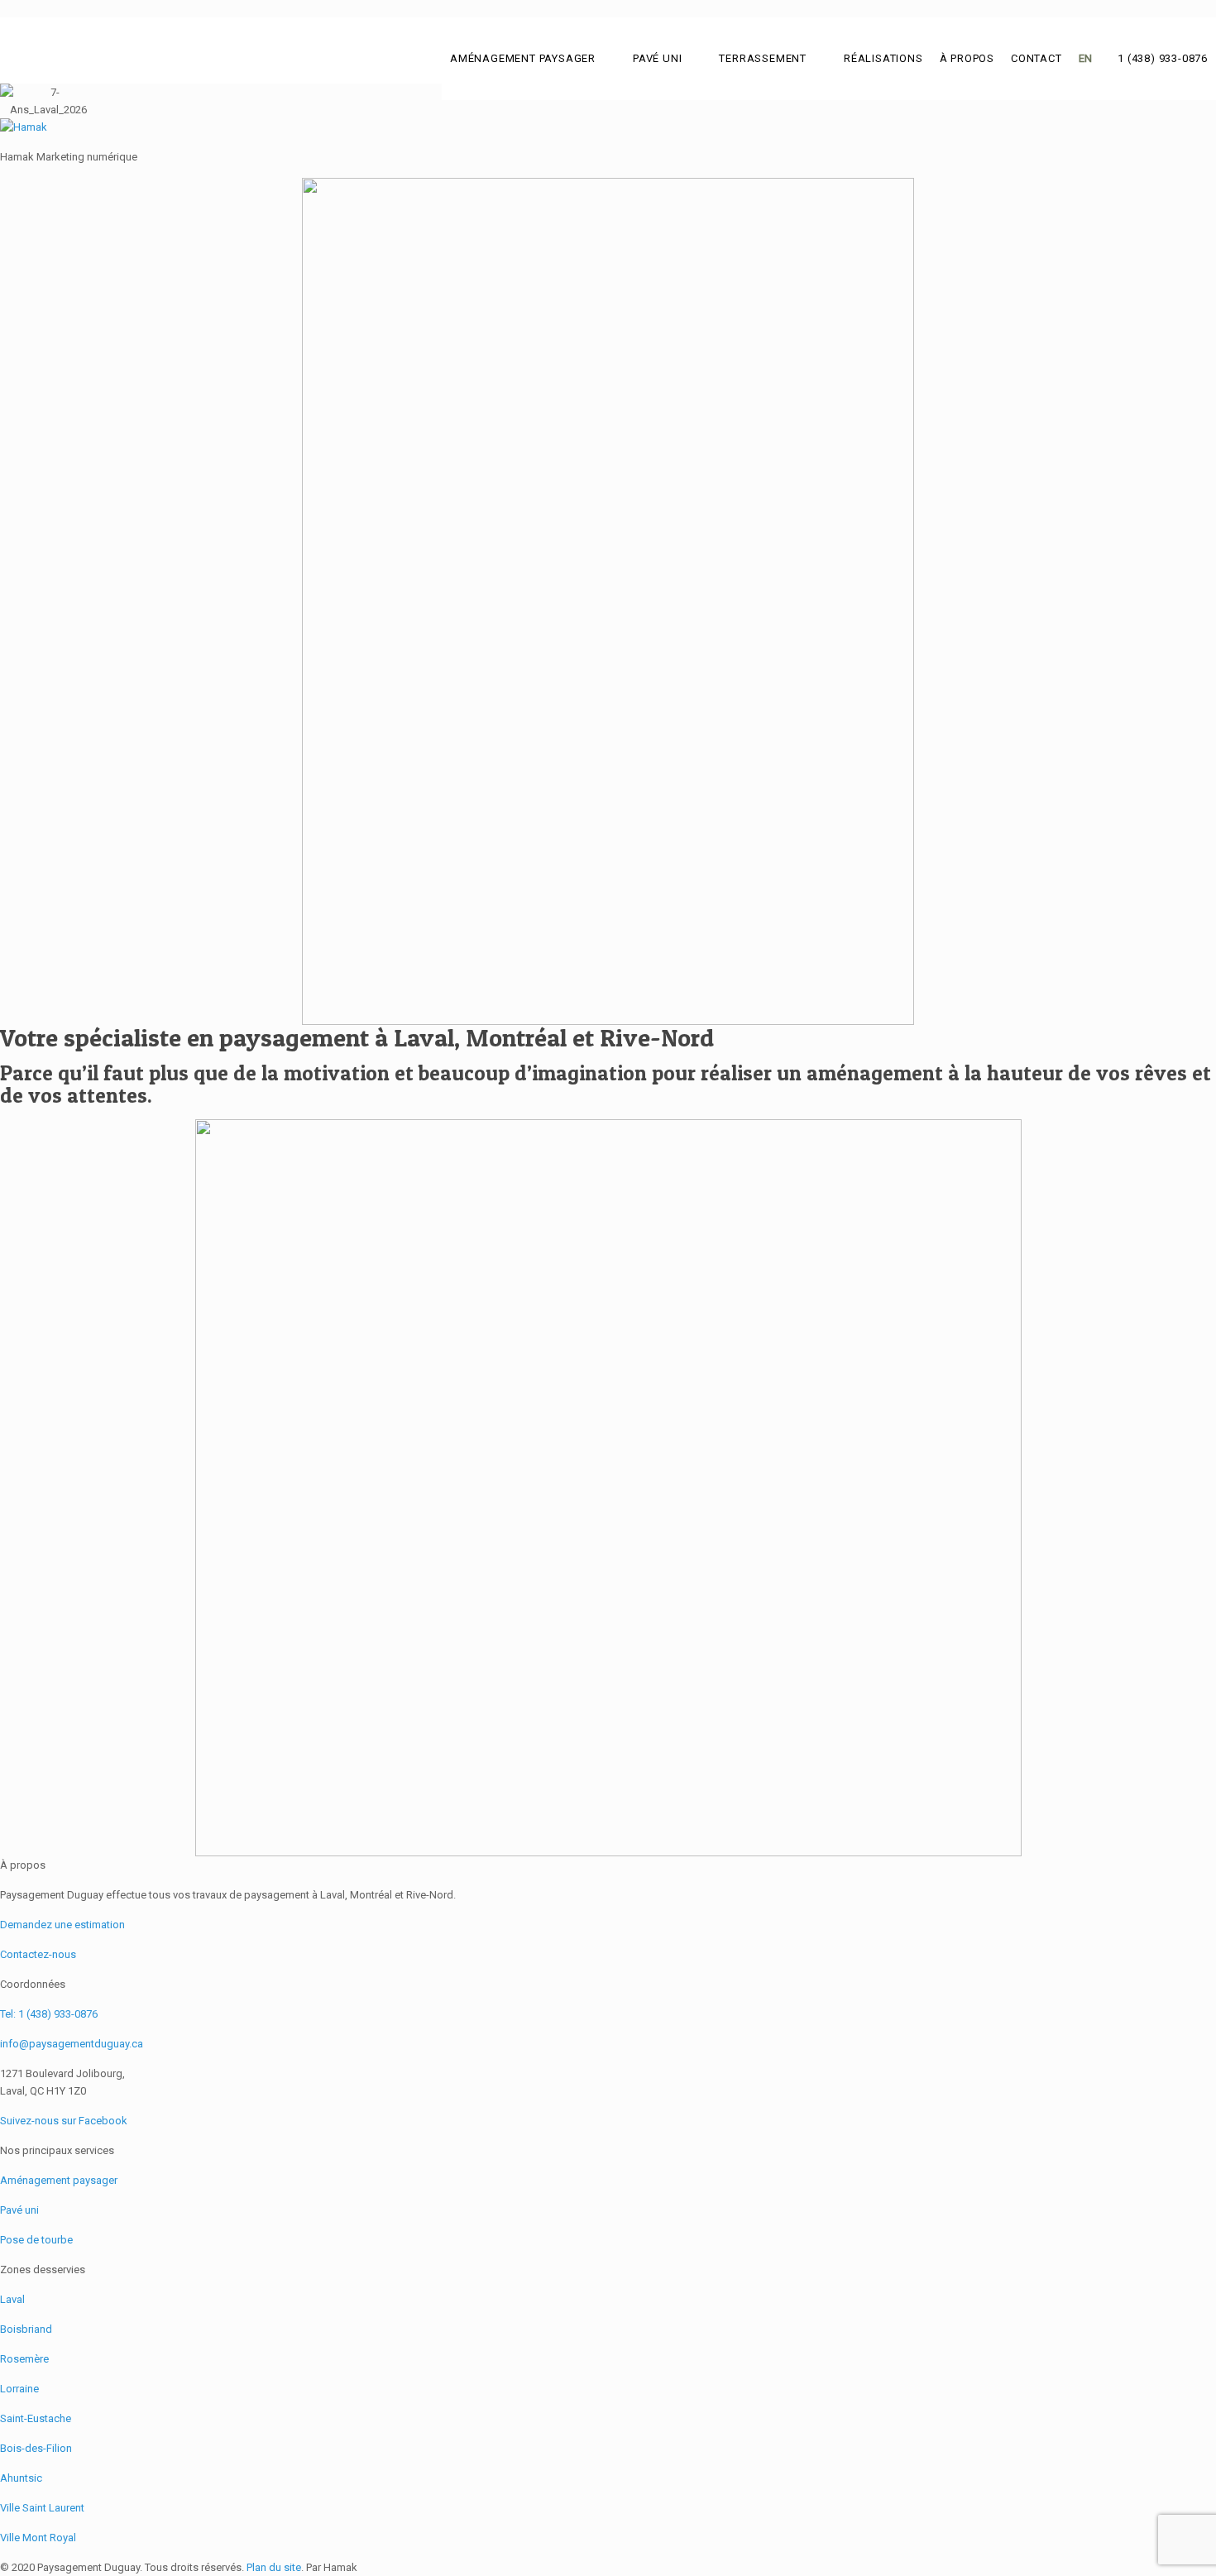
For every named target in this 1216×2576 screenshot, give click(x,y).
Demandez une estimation (62, 1925)
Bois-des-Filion (36, 2448)
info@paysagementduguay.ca (72, 2044)
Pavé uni (19, 2210)
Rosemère (24, 2359)
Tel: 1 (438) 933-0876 (49, 2014)
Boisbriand (26, 2329)
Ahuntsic (21, 2478)
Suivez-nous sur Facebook (64, 2121)
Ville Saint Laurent (42, 2508)
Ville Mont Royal (38, 2538)
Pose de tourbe (36, 2240)
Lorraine (19, 2389)
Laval (12, 2299)
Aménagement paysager (59, 2180)
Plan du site (274, 2567)
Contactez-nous (38, 1954)
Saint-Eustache (36, 2418)
